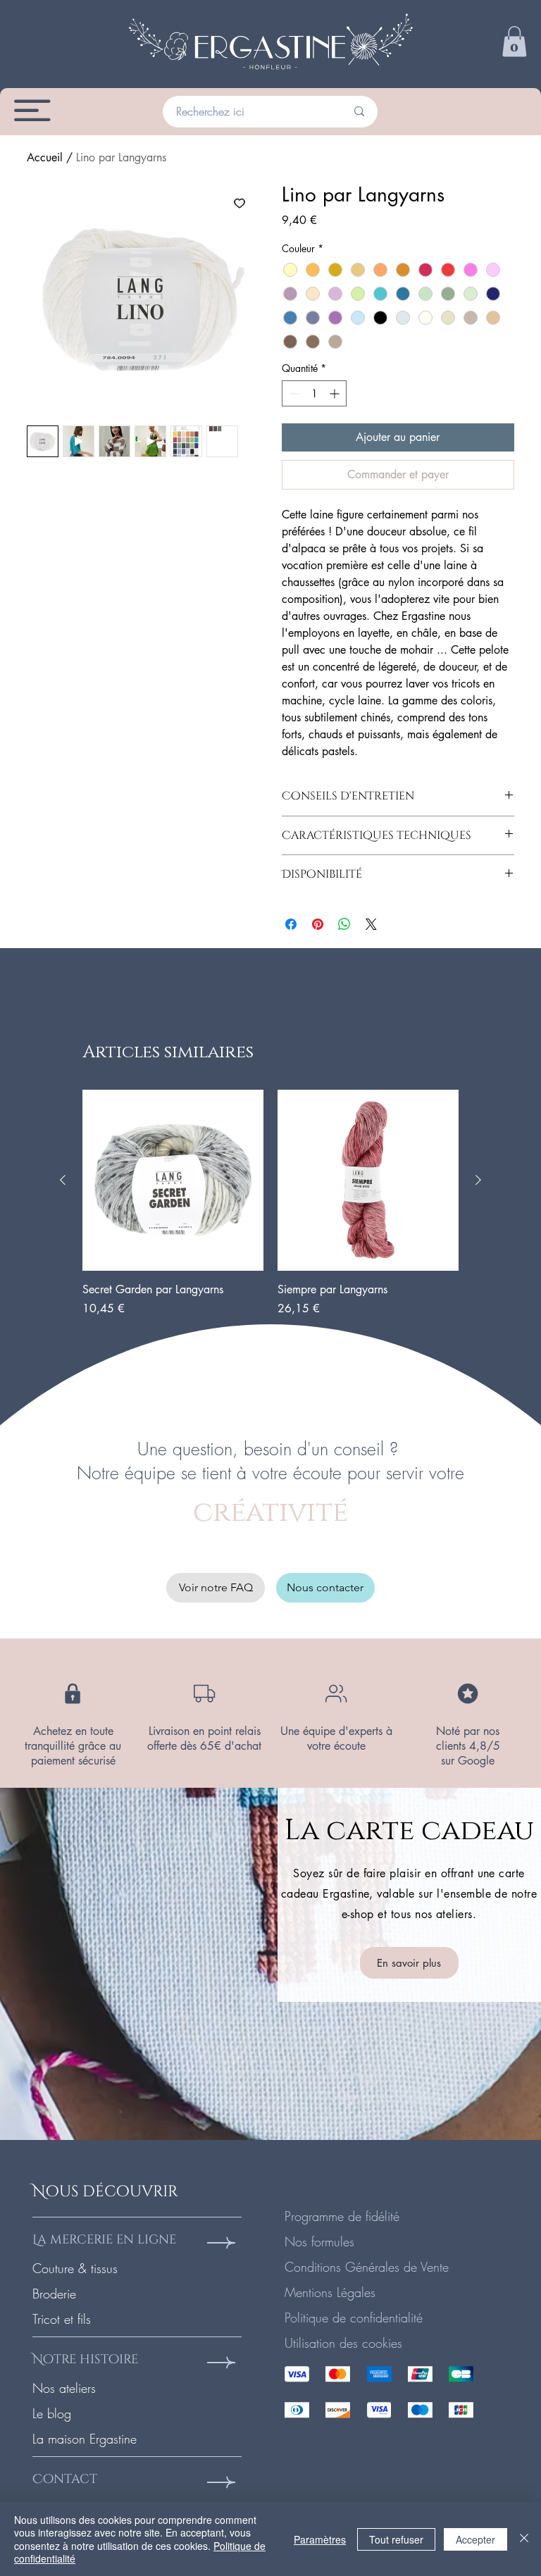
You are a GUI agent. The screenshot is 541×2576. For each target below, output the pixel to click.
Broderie (54, 2294)
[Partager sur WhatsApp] (344, 924)
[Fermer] (524, 2539)
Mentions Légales (330, 2292)
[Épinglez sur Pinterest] (318, 924)
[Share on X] (371, 924)
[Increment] (336, 393)
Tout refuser (396, 2539)
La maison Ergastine (85, 2439)
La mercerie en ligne (104, 2240)
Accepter (475, 2539)
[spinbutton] (314, 393)
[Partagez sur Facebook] (291, 924)
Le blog (52, 2413)
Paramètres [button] (320, 2539)
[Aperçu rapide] (173, 1180)
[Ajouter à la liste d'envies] (240, 203)
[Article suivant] (478, 1180)
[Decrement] (293, 393)
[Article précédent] (63, 1180)
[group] (270, 1203)
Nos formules (319, 2241)
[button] (514, 42)
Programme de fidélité (342, 2216)
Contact (65, 2479)
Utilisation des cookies (343, 2343)
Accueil (45, 157)
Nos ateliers (64, 2388)
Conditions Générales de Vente (367, 2267)
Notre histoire (85, 2359)
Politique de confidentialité (354, 2317)
